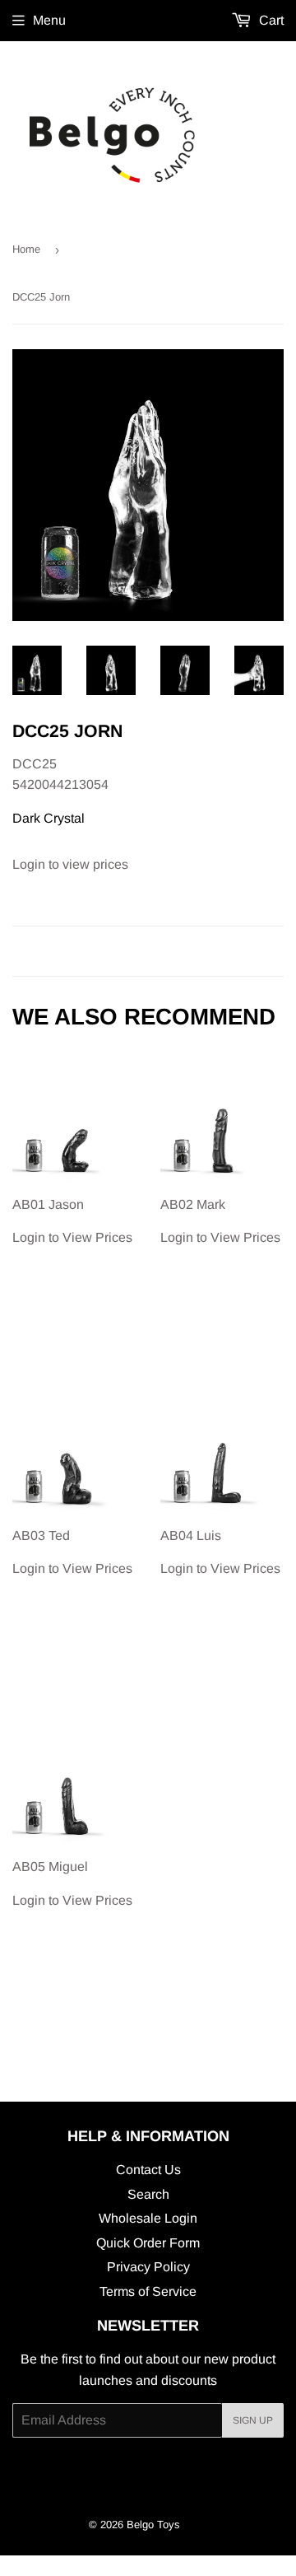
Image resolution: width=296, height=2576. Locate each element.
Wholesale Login (148, 2218)
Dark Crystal (49, 818)
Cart (270, 20)
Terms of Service (148, 2291)
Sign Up (253, 2420)
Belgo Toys (153, 2525)
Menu (49, 20)
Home (26, 249)
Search (148, 2194)
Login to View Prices (72, 1221)
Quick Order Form (148, 2243)
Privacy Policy (148, 2267)
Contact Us (148, 2170)
